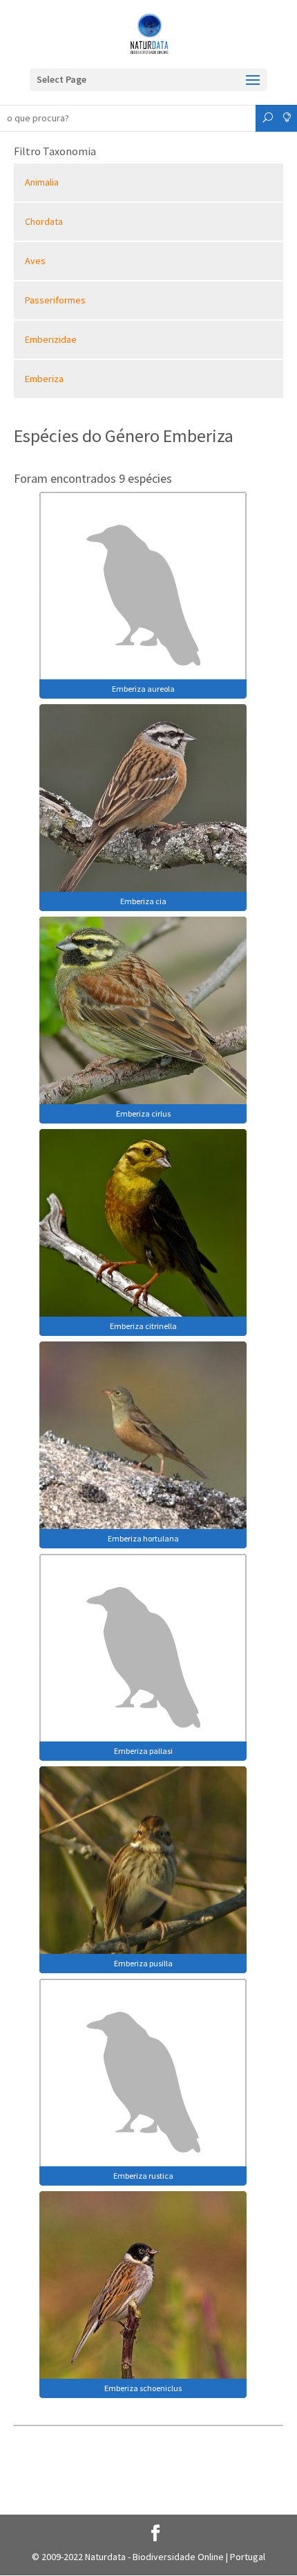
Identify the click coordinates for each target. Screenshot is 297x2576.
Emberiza (44, 379)
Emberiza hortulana (143, 1538)
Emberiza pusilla (143, 1963)
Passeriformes (55, 300)
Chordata (44, 221)
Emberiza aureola (143, 689)
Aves (35, 261)
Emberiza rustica (143, 2176)
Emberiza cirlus (143, 1114)
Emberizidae (51, 339)
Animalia (42, 182)
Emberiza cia (143, 901)
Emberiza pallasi (143, 1751)
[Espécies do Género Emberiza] (143, 594)
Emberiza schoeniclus (143, 2388)
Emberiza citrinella (143, 1326)
